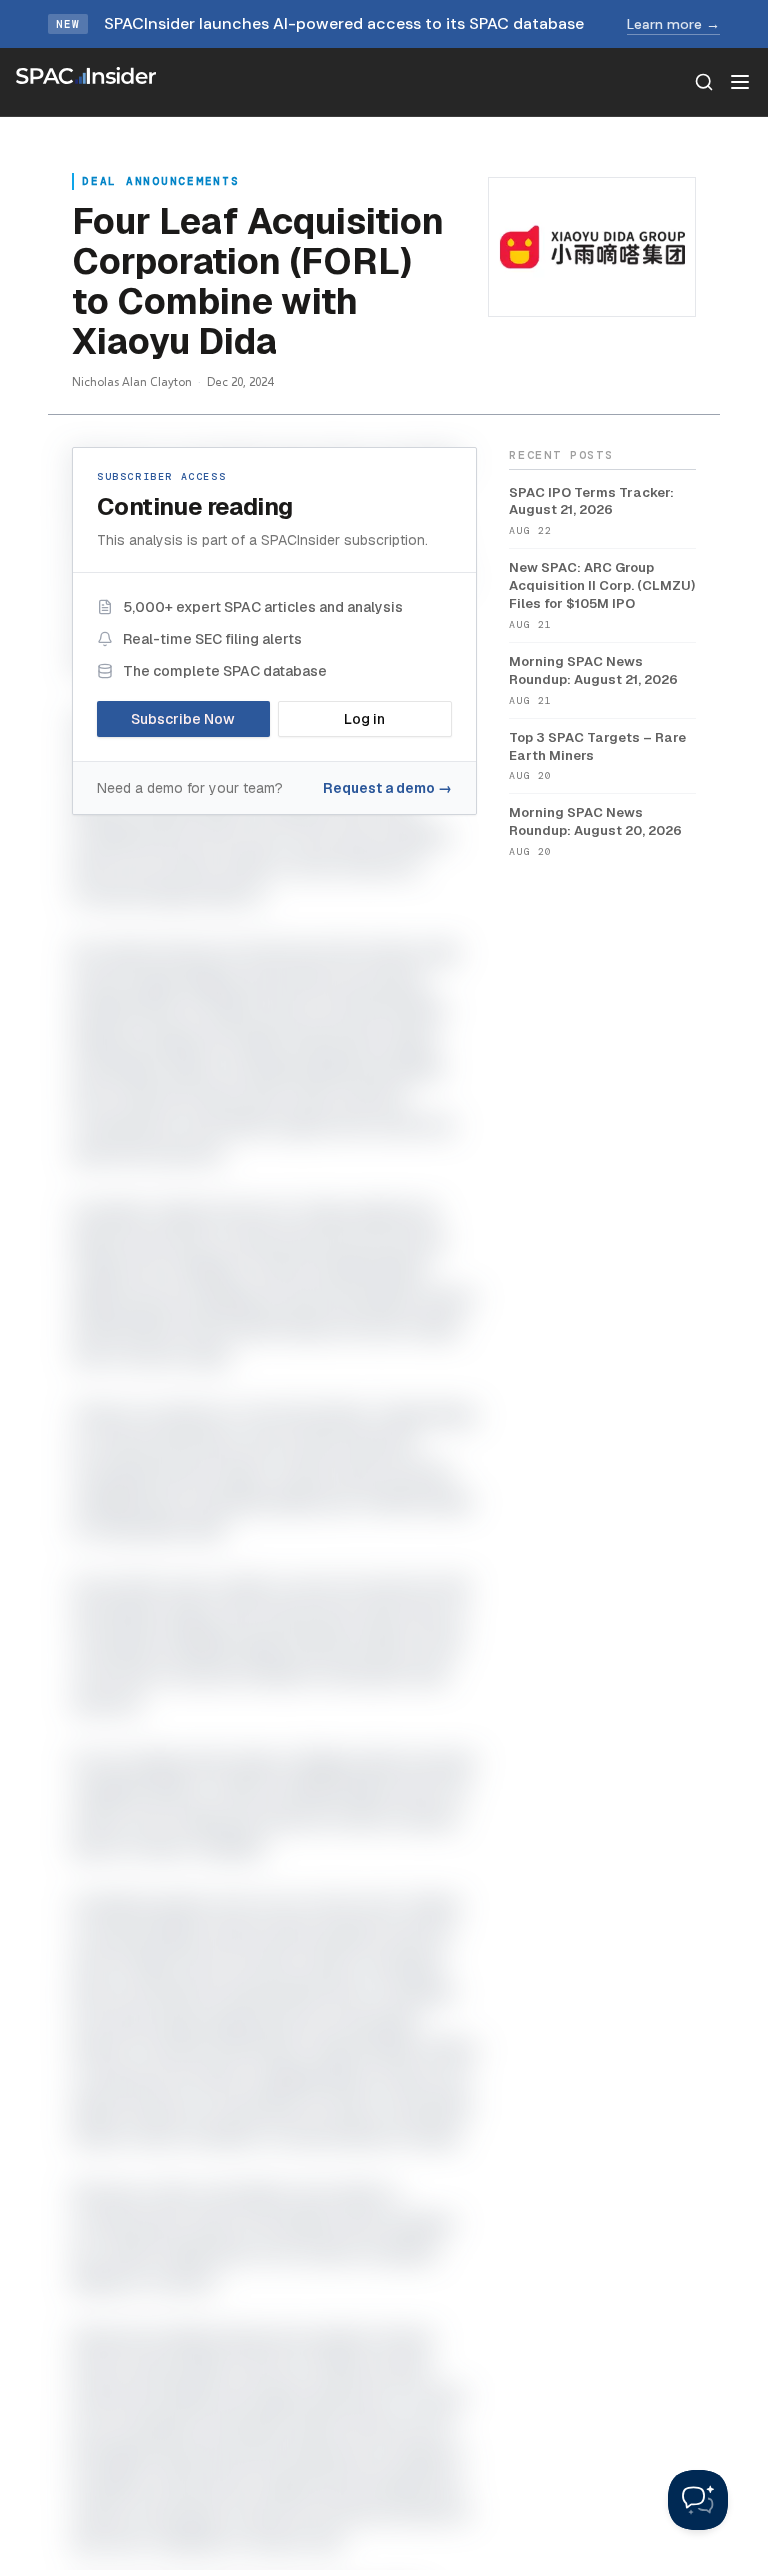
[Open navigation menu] (740, 82)
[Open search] (704, 82)
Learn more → (673, 24)
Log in (364, 719)
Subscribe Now (183, 719)
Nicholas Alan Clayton (132, 381)
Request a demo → (387, 788)
